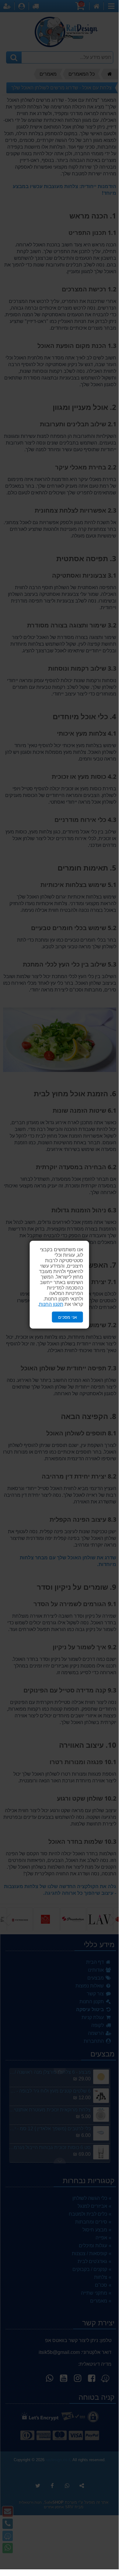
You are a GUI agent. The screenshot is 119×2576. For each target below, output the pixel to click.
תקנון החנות (51, 1304)
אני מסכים (68, 1317)
